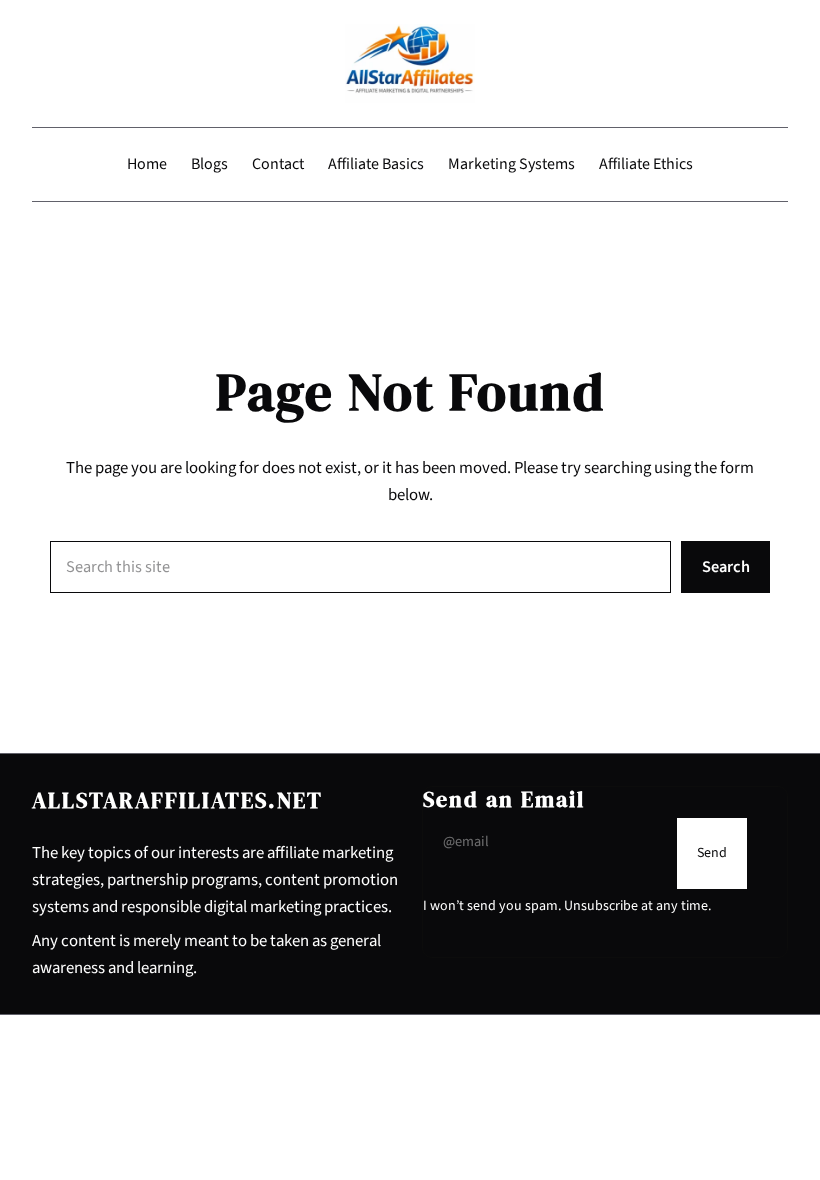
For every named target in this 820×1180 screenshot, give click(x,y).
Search (726, 567)
